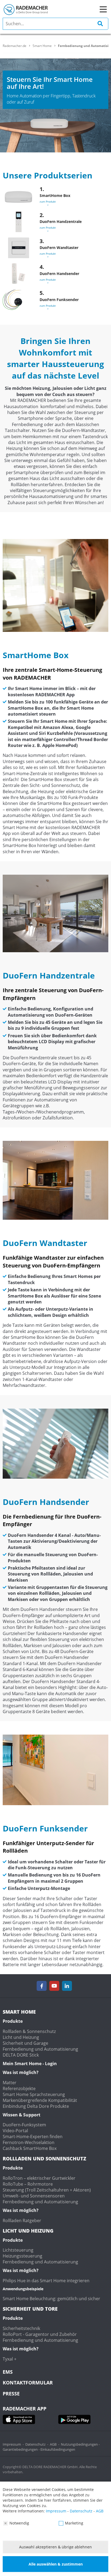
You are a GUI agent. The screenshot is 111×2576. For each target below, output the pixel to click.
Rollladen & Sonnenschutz (29, 2031)
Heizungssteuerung (22, 2256)
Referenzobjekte (19, 2088)
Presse (11, 2394)
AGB (53, 2444)
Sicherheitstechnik (21, 2328)
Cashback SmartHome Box (30, 2148)
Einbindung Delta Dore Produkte (36, 2106)
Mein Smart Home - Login (30, 2064)
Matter (10, 2083)
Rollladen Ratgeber (22, 2220)
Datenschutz (35, 2444)
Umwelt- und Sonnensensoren (34, 2196)
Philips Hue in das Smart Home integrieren (46, 2281)
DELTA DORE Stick (21, 2055)
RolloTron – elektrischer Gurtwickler (39, 2178)
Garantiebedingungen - (22, 2449)
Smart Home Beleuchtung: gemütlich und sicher (51, 2299)
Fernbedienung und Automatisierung (40, 2049)
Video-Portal (15, 2131)
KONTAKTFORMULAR (28, 2383)
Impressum (12, 2444)
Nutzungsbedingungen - (80, 2444)
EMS (8, 2372)
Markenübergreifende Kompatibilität (40, 2100)
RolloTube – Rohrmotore (28, 2184)
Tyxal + (10, 2359)
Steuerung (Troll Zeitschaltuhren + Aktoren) (47, 2190)
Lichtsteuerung (18, 2250)
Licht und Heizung (21, 2037)
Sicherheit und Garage (25, 2043)
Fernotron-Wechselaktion (29, 2142)
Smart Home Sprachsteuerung (34, 2094)
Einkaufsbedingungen (58, 2449)
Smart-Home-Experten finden (33, 2137)
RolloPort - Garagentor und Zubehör (40, 2334)
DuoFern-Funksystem (24, 2125)
